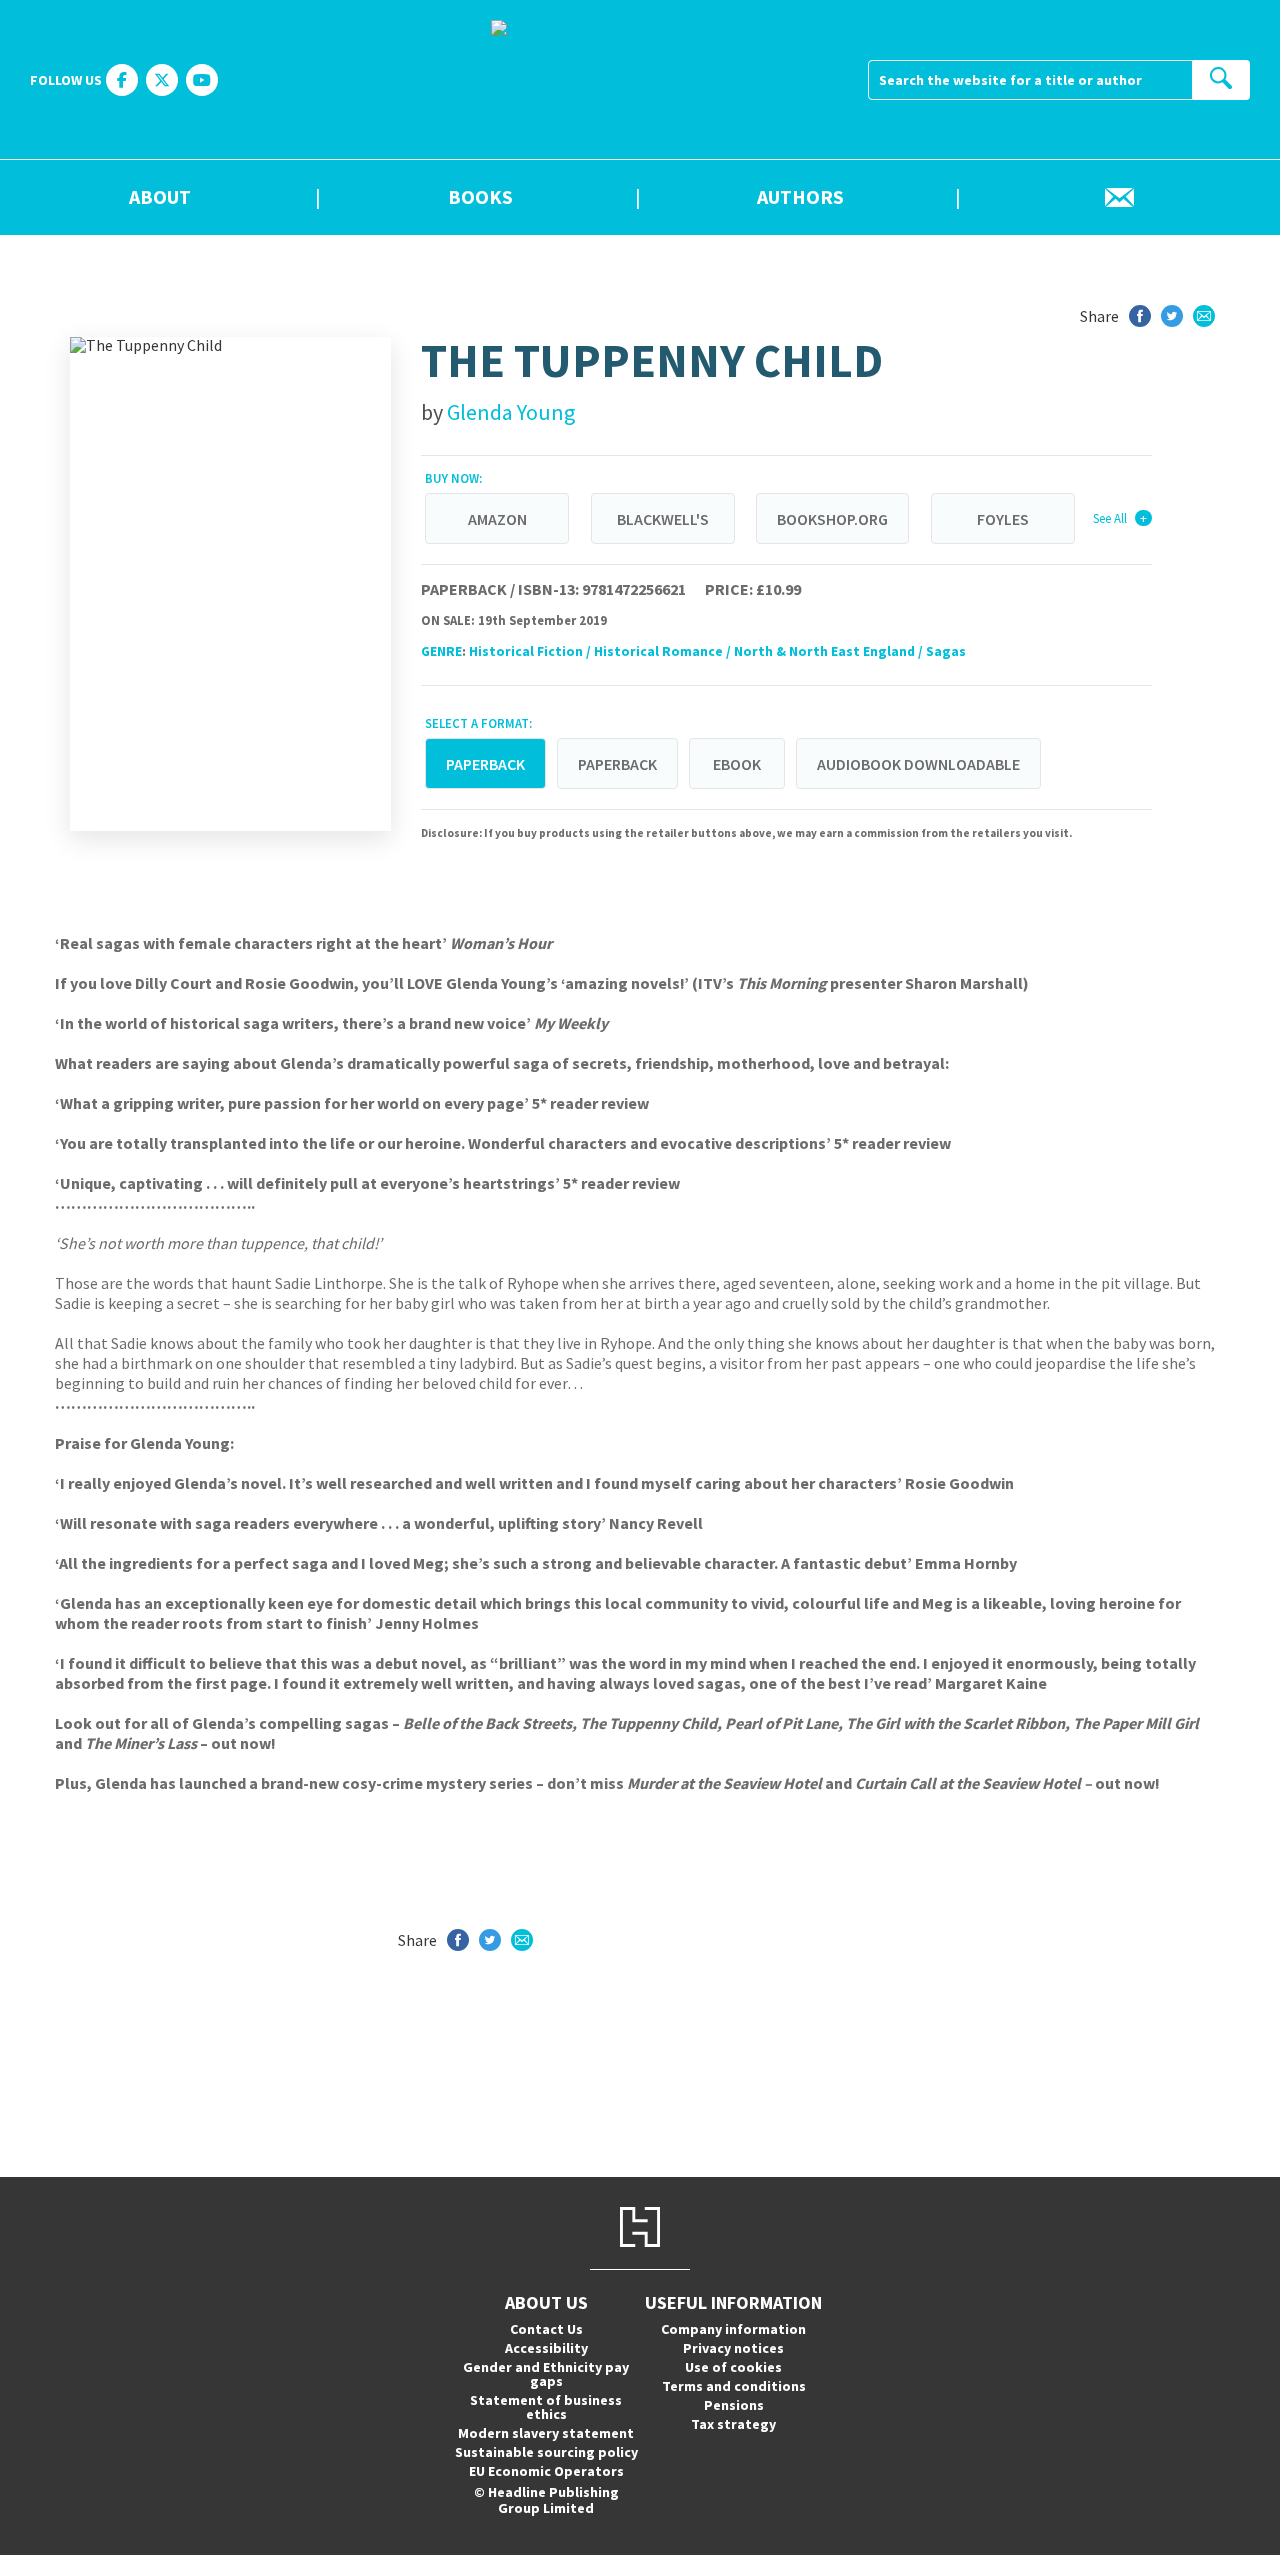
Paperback (617, 764)
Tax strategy (733, 2424)
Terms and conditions (734, 2386)
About (160, 198)
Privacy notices (733, 2348)
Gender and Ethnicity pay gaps (546, 2374)
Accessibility (546, 2348)
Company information (733, 2329)
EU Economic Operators (546, 2471)
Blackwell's (663, 519)
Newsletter (1120, 198)
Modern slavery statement (546, 2433)
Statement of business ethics (546, 2407)
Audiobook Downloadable (918, 764)
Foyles (1003, 519)
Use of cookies (733, 2367)
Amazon (497, 519)
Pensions (734, 2405)
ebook (737, 764)
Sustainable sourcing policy (546, 2452)
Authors (800, 198)
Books (480, 198)
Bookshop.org (832, 519)
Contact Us (546, 2329)
